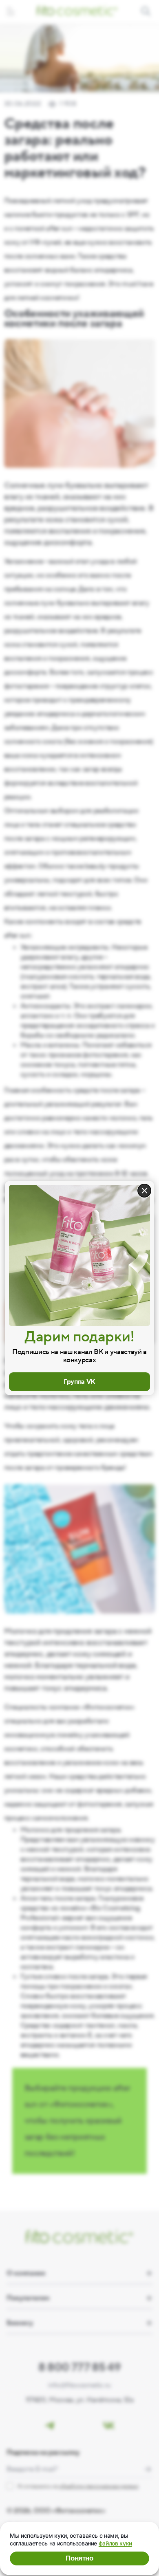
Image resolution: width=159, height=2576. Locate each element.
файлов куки (115, 2543)
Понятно (79, 2558)
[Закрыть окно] (144, 1191)
